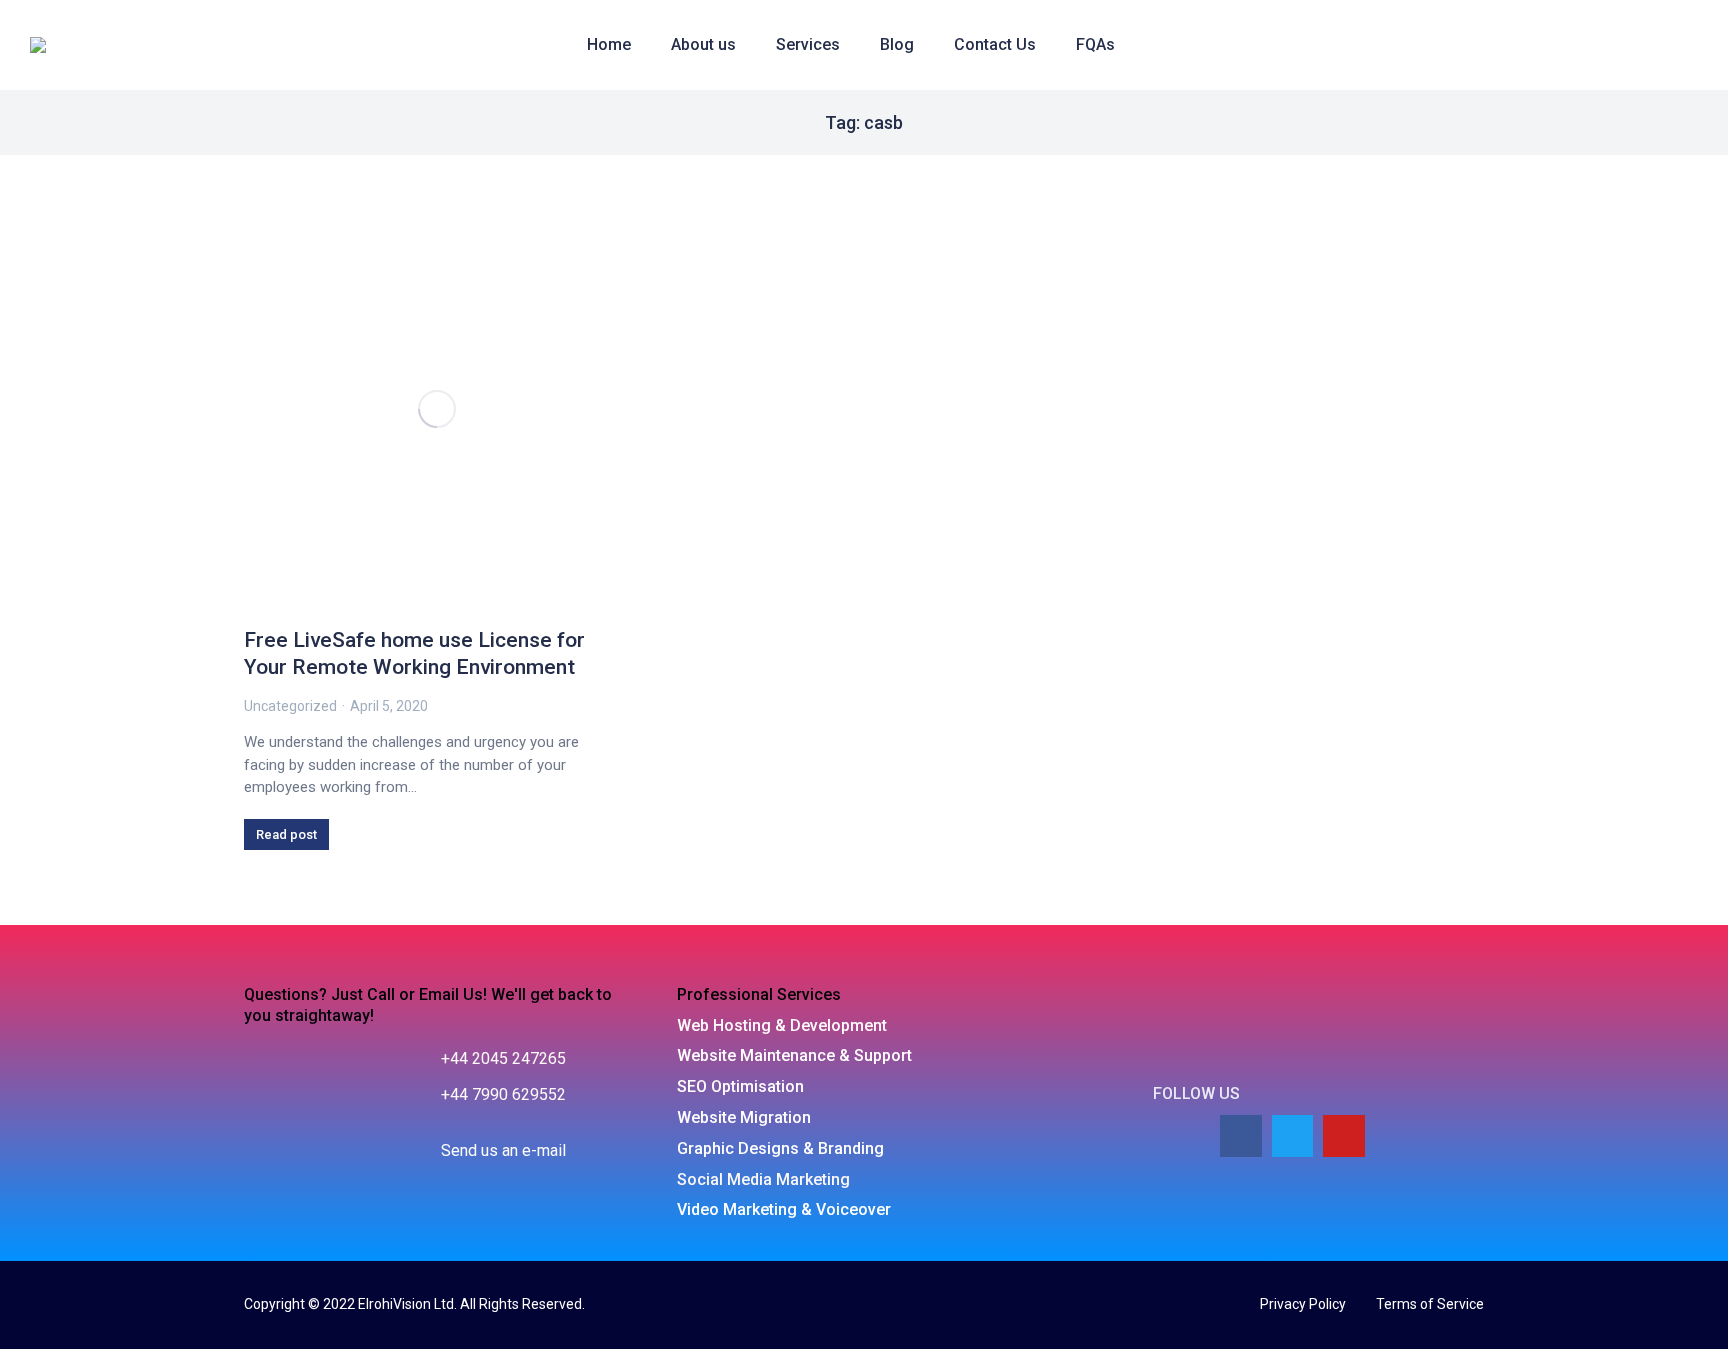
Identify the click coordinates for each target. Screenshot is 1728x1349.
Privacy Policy (1303, 1304)
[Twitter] (1293, 1136)
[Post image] (437, 408)
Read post (286, 834)
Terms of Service (1430, 1304)
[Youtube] (1344, 1136)
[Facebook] (1241, 1136)
